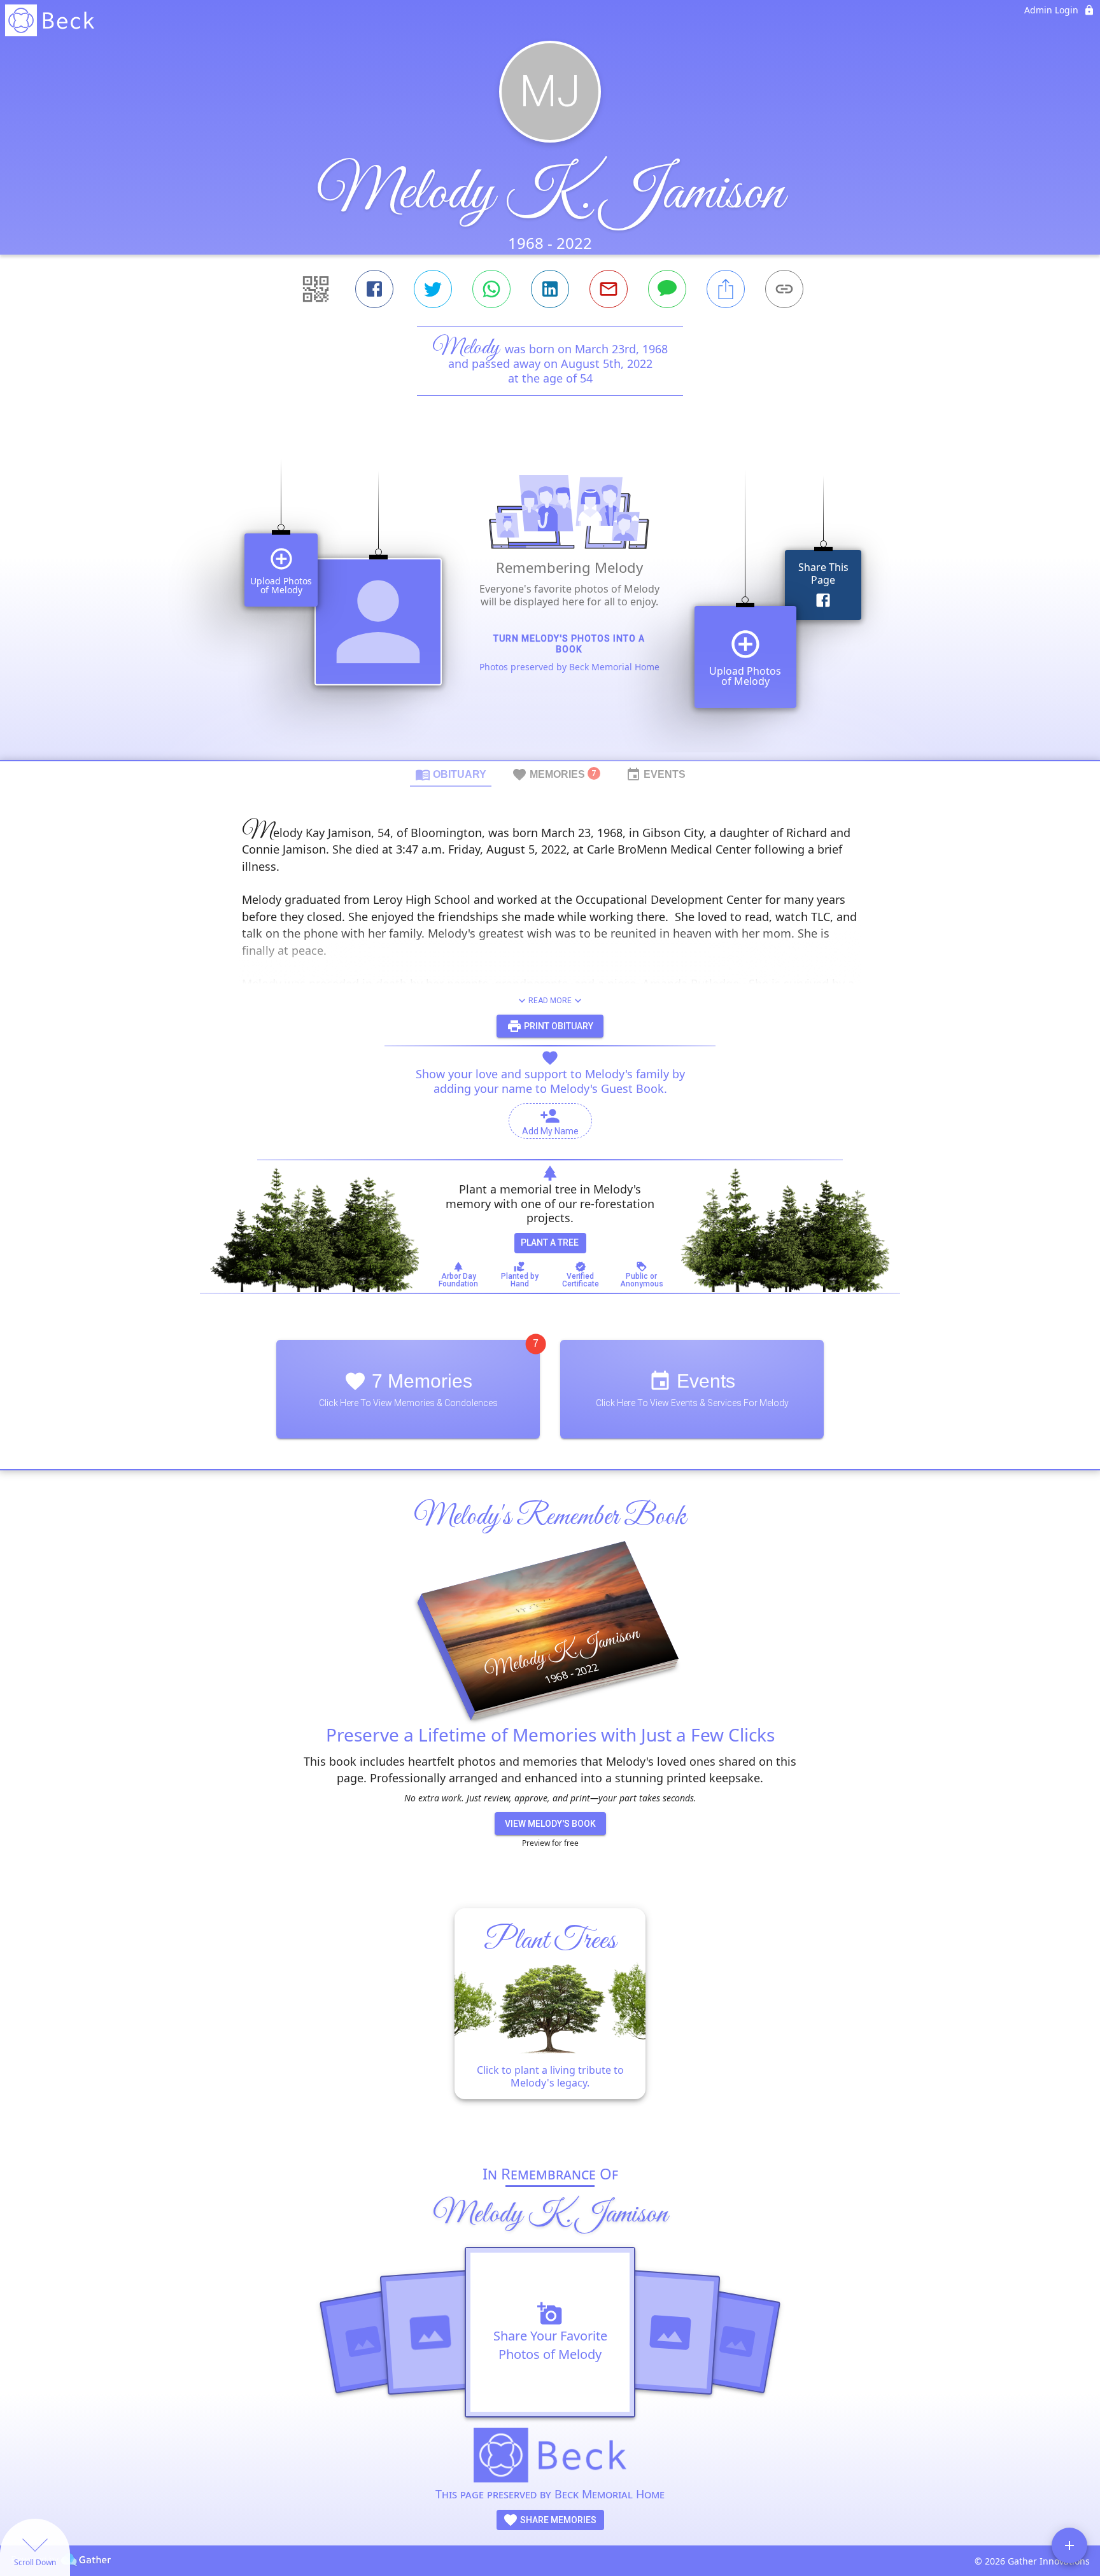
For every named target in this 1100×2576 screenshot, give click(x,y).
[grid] (550, 600)
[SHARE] (726, 289)
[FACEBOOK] (374, 289)
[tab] (451, 774)
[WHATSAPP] (491, 289)
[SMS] (667, 289)
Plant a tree (550, 1242)
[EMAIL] (609, 289)
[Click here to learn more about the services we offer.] (550, 2457)
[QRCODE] (316, 289)
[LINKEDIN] (550, 289)
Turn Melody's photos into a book (569, 644)
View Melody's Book (550, 1824)
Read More (550, 1001)
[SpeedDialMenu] (1069, 2545)
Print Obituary (558, 1026)
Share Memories (557, 2520)
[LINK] (784, 289)
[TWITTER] (433, 289)
